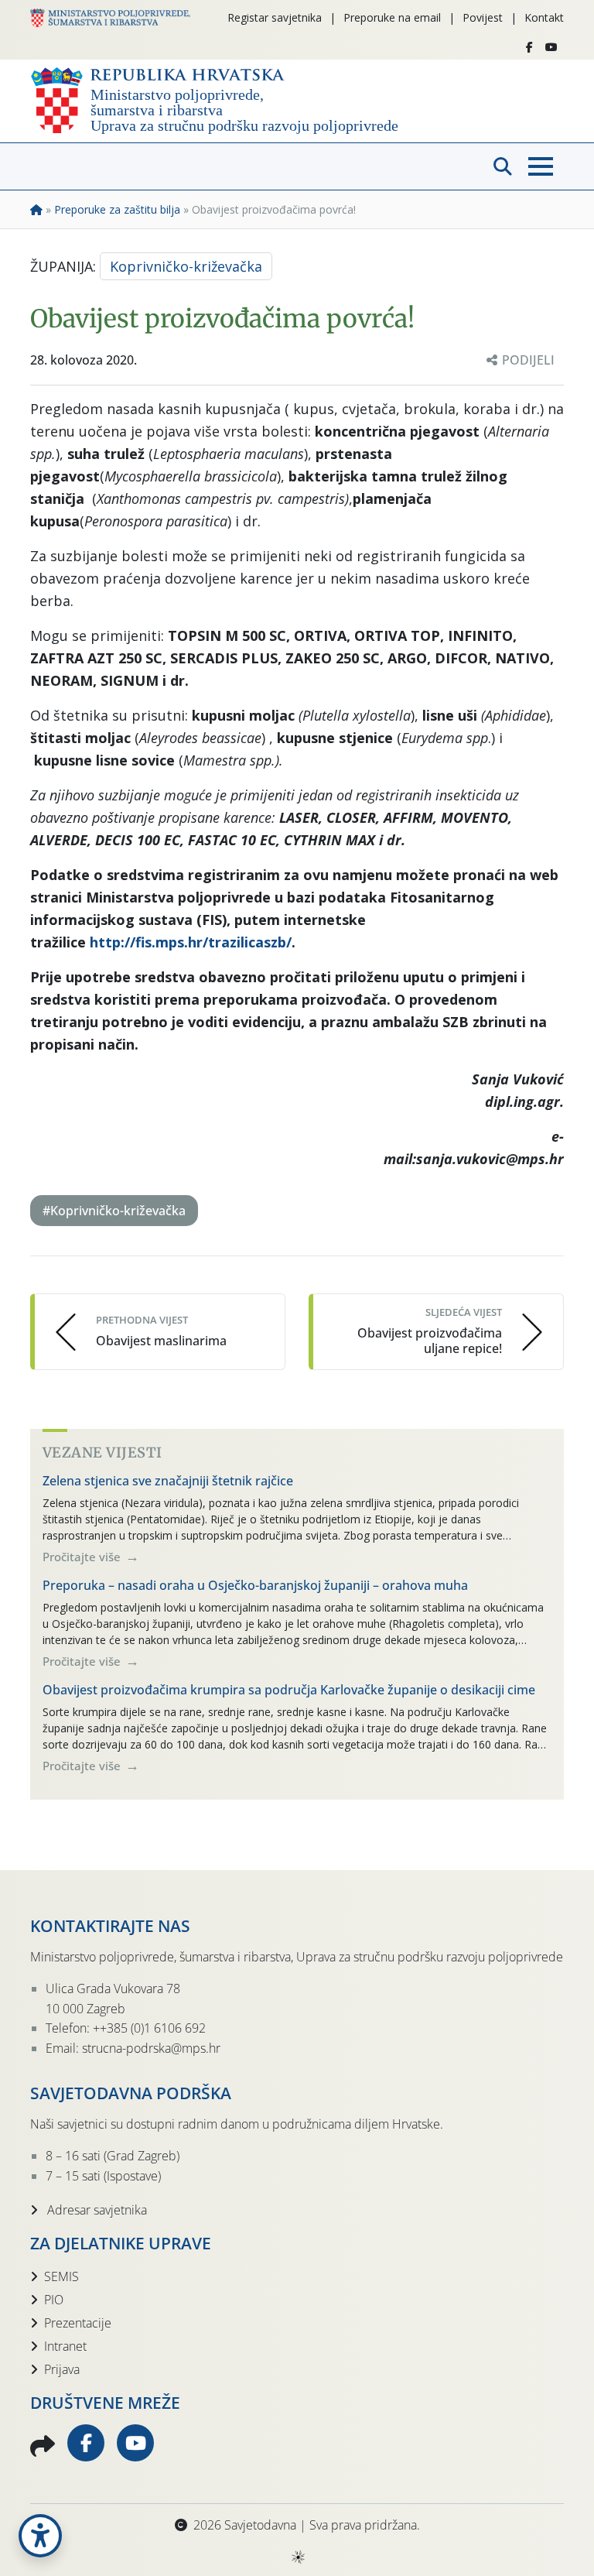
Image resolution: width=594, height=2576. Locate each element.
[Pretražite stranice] (503, 166)
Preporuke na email (392, 17)
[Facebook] (529, 47)
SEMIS (61, 2276)
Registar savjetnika (275, 17)
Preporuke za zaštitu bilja (117, 209)
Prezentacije (78, 2323)
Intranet (65, 2346)
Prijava (62, 2369)
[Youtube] (551, 47)
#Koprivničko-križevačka (114, 1211)
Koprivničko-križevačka (186, 266)
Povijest (483, 17)
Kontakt (544, 17)
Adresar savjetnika (96, 2210)
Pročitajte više (83, 1557)
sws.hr (297, 2556)
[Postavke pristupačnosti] (40, 2536)
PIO (54, 2300)
